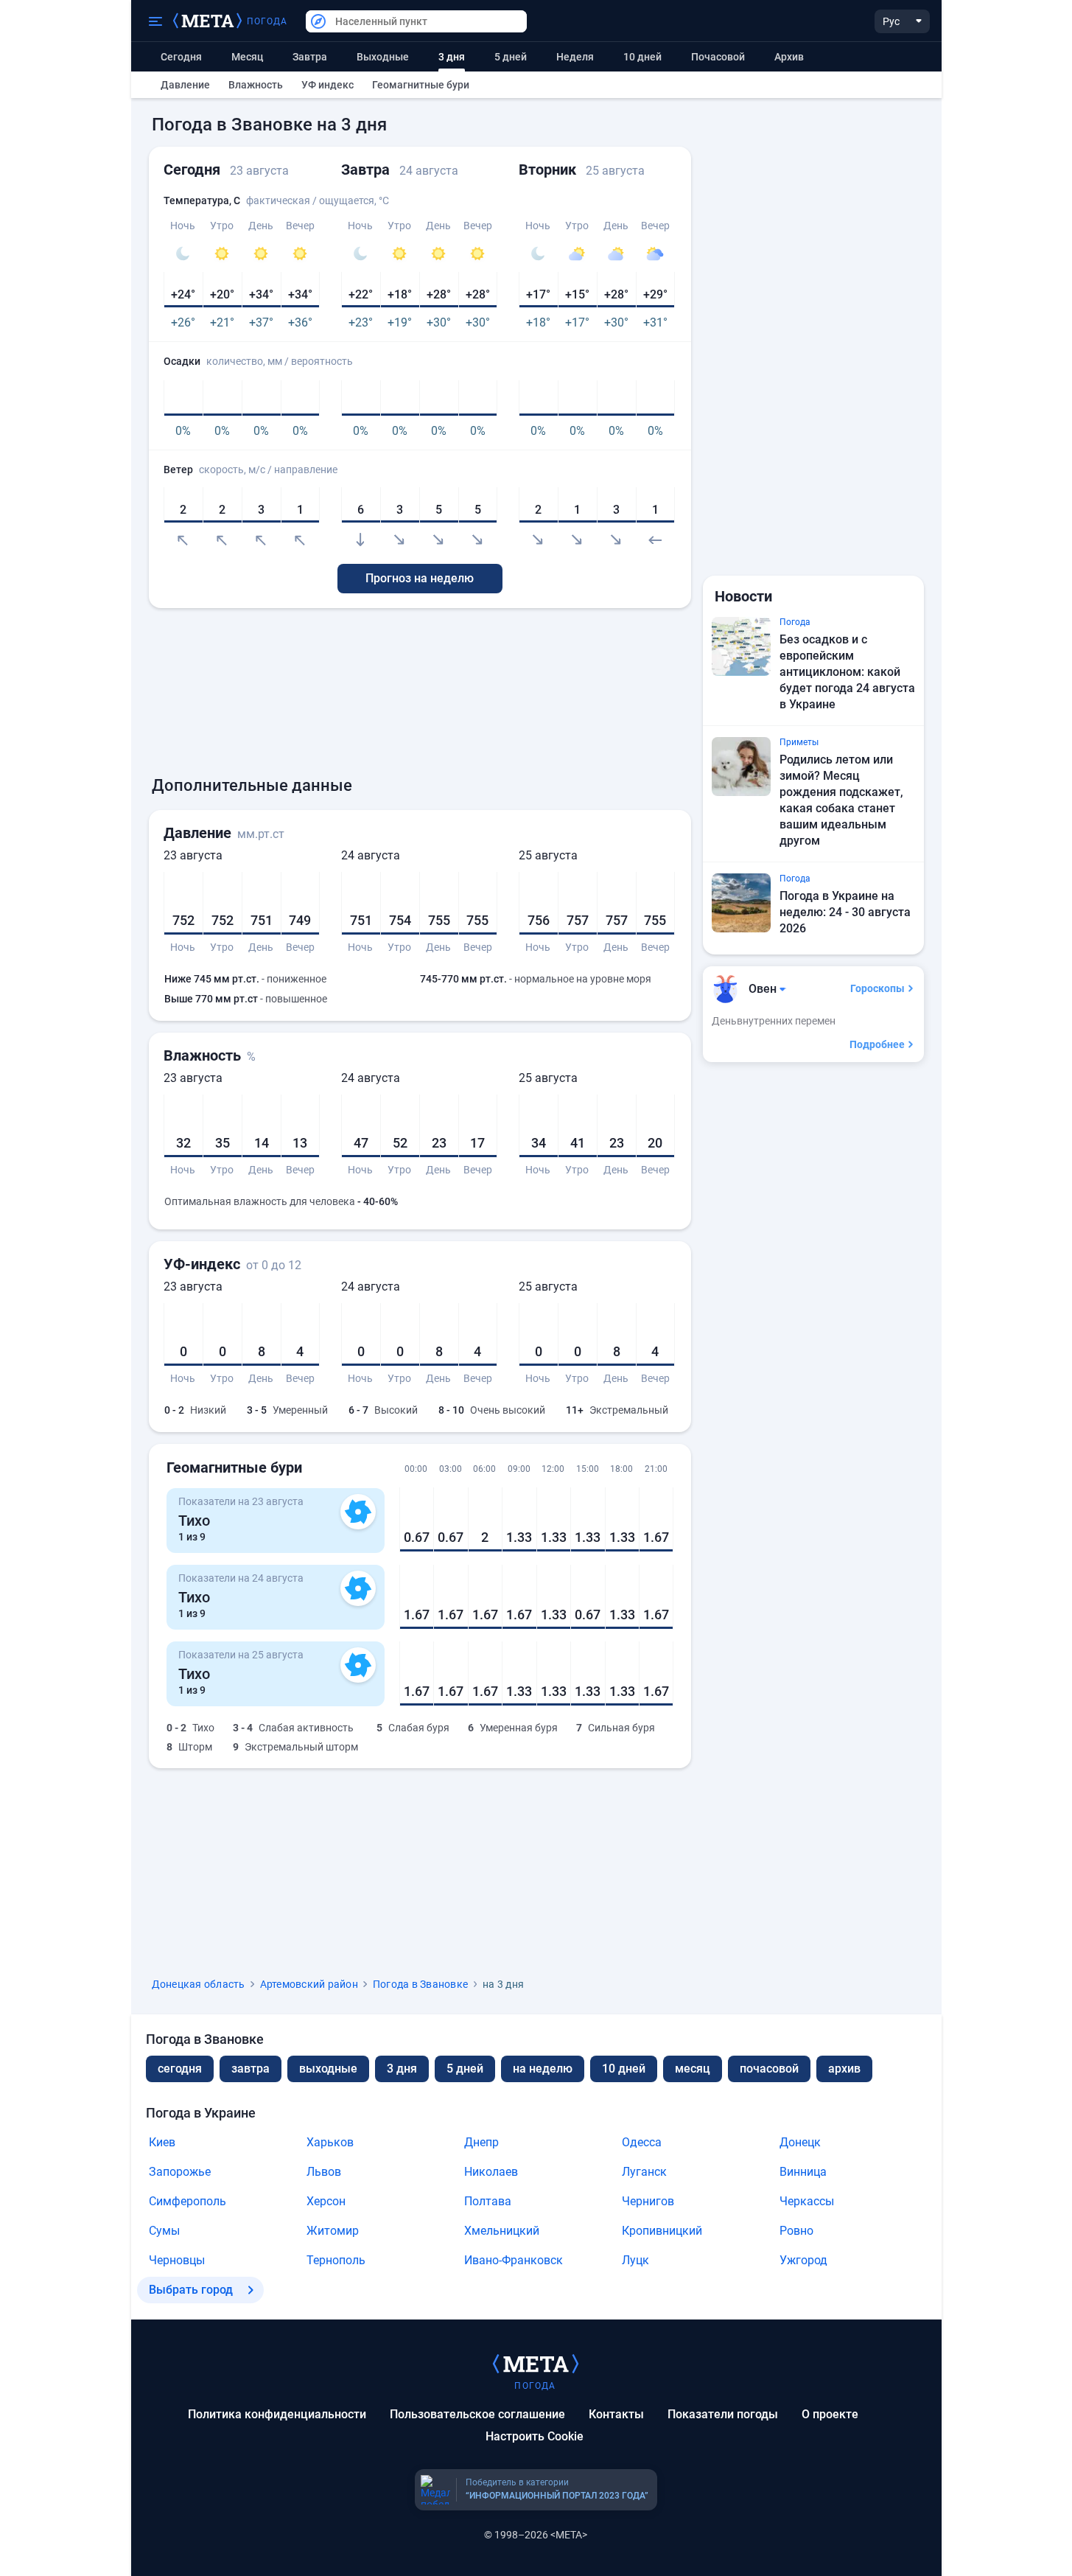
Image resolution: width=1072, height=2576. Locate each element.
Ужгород (803, 2260)
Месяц (247, 57)
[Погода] (536, 2363)
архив (789, 57)
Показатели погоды (723, 2414)
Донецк (800, 2142)
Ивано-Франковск (514, 2260)
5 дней (511, 57)
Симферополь (188, 2201)
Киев (162, 2142)
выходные (383, 57)
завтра (251, 2069)
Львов (324, 2172)
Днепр (481, 2142)
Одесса (642, 2142)
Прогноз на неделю (420, 578)
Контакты (616, 2414)
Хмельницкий (502, 2231)
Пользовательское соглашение (477, 2414)
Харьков (330, 2142)
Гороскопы (877, 988)
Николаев (491, 2172)
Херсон (326, 2201)
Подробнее (877, 1044)
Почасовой (718, 57)
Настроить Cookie (535, 2436)
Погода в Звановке (420, 1984)
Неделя (575, 57)
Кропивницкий (662, 2231)
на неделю (543, 2069)
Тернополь (336, 2260)
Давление (185, 85)
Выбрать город (191, 2290)
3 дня (402, 2069)
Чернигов (648, 2201)
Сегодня (181, 57)
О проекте (830, 2414)
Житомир (333, 2231)
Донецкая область (199, 1984)
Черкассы (807, 2201)
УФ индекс (327, 85)
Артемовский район (309, 1984)
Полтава (488, 2201)
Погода (267, 21)
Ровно (796, 2231)
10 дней (642, 57)
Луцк (635, 2260)
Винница (803, 2172)
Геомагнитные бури (421, 85)
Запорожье (180, 2172)
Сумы (164, 2231)
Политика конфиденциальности (277, 2414)
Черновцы (177, 2260)
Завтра (310, 57)
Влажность (256, 85)
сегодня (180, 2069)
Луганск (644, 2172)
